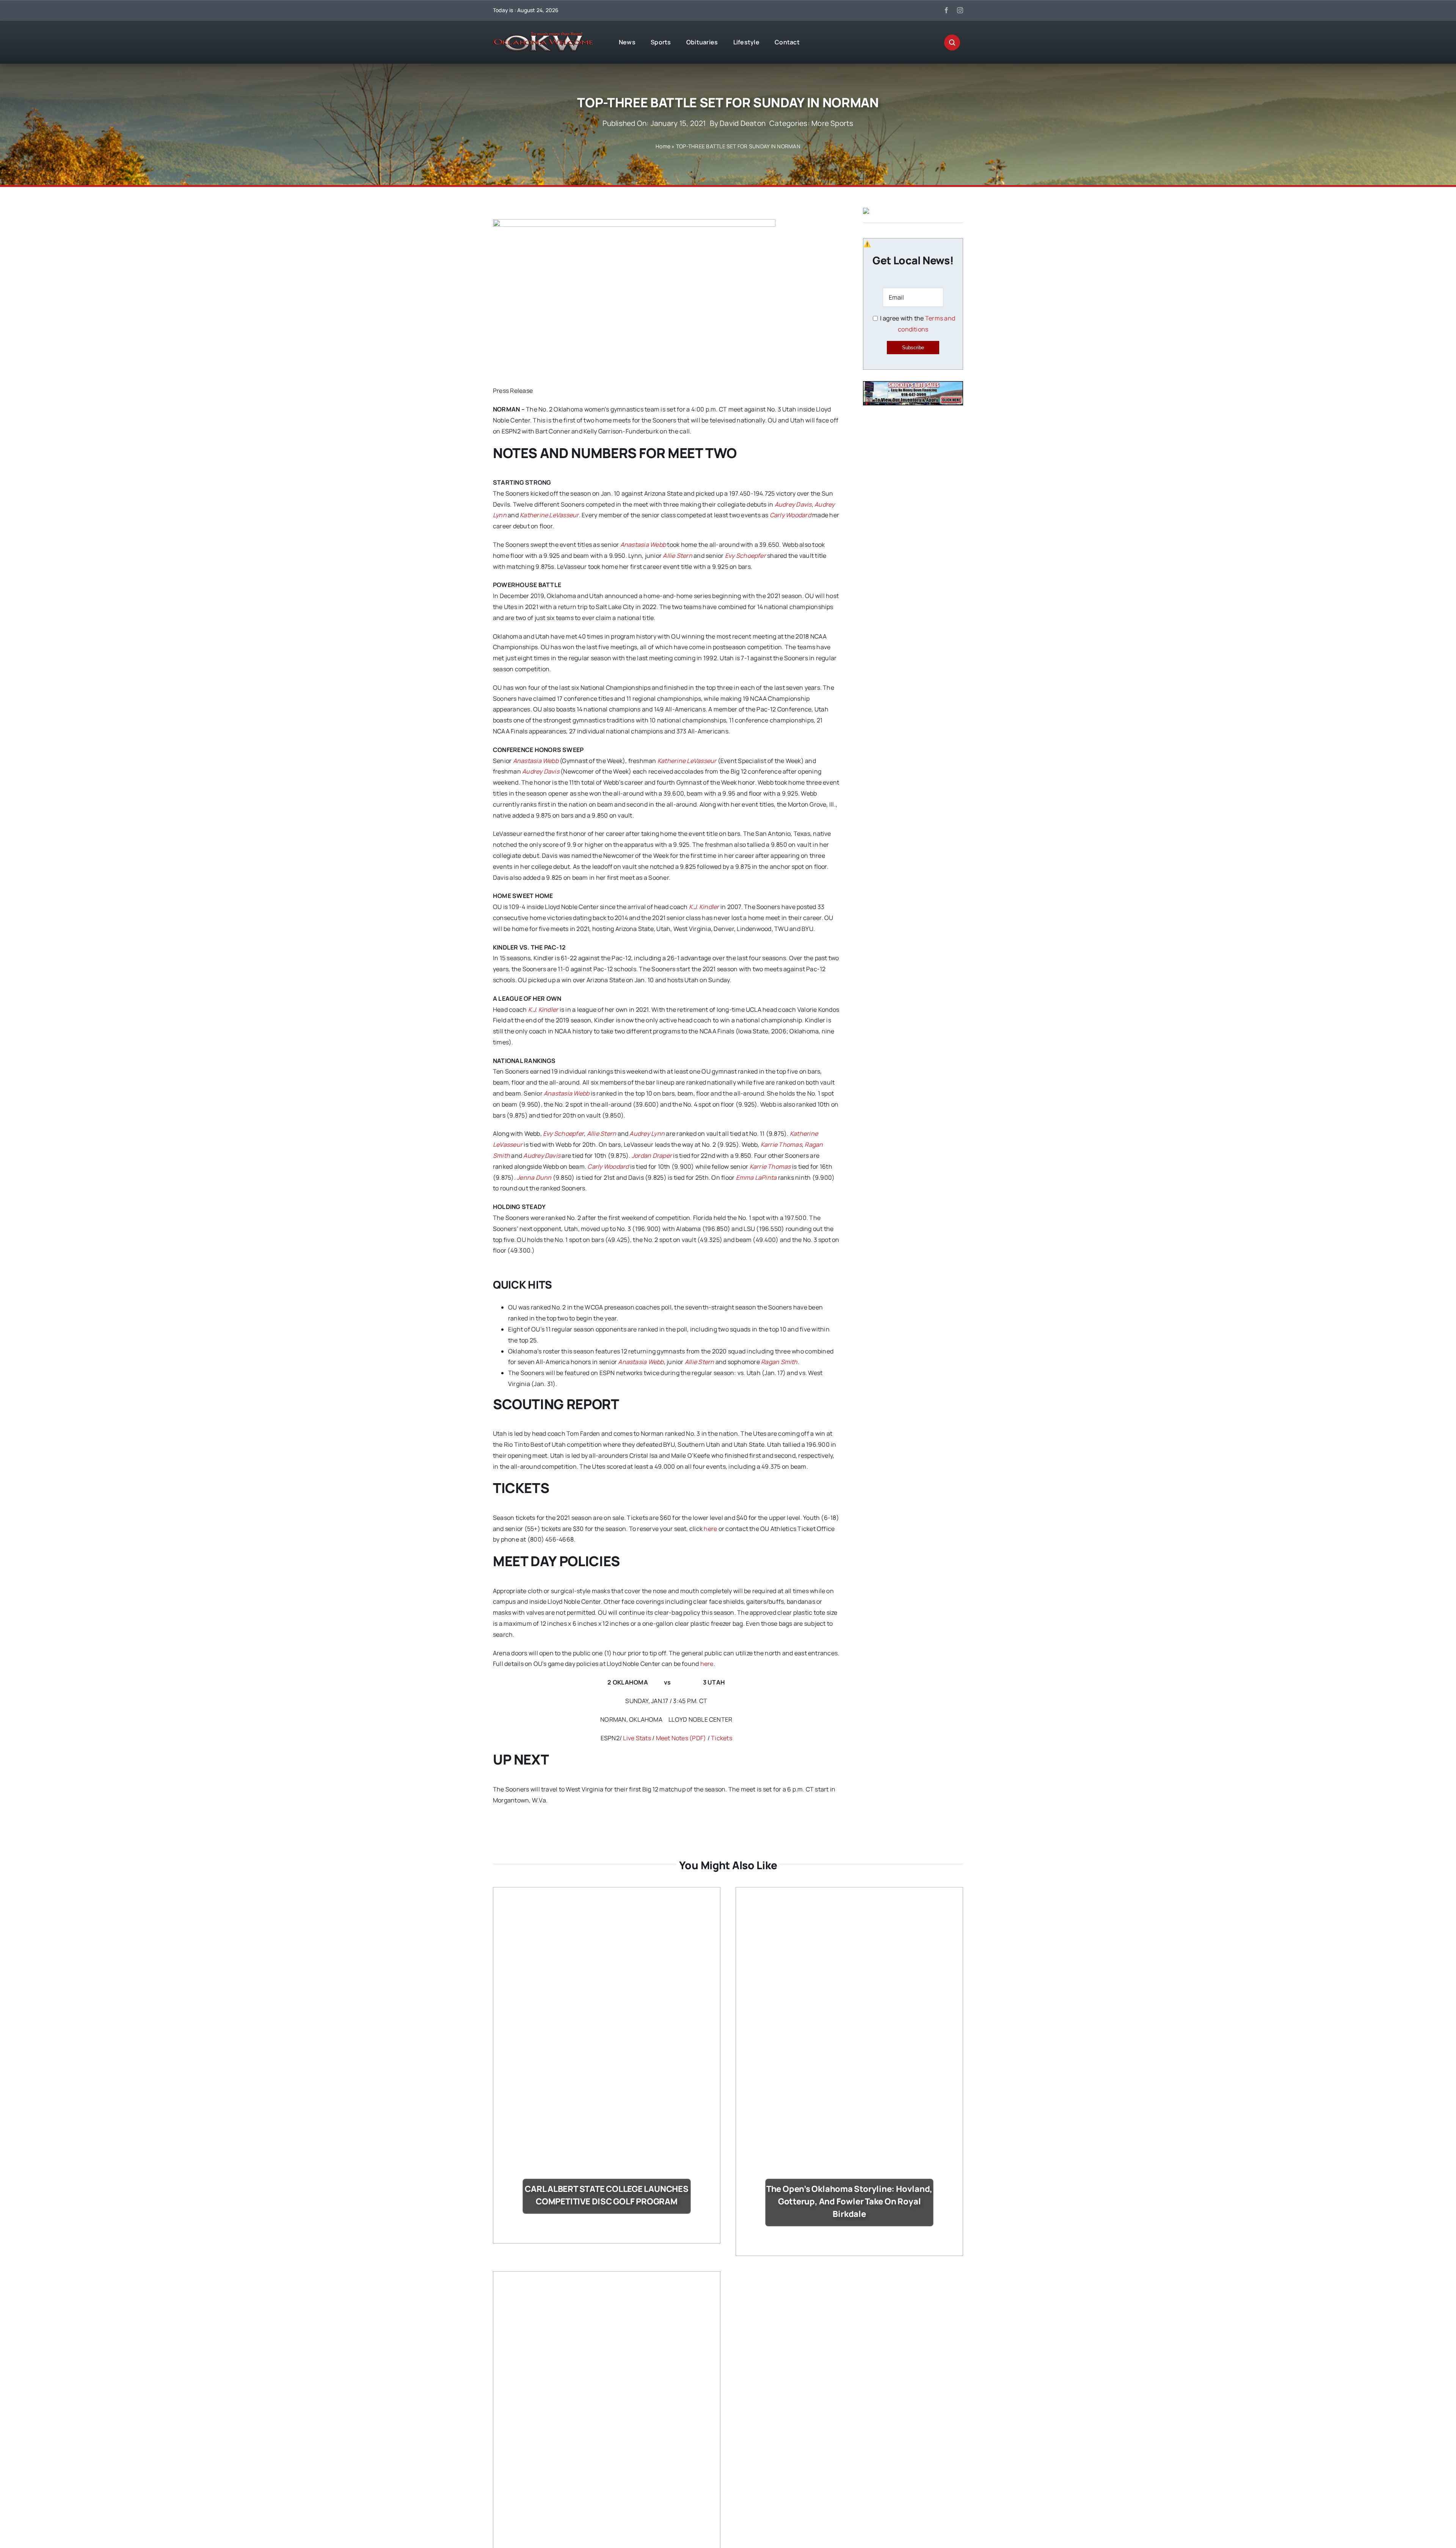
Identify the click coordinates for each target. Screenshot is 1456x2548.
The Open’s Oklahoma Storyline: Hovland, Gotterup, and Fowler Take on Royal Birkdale (849, 2201)
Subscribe (913, 348)
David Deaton (743, 123)
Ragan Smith (779, 1362)
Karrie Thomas (781, 1144)
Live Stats (637, 1738)
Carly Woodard (790, 515)
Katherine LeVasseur (549, 515)
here (710, 1529)
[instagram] (960, 10)
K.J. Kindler (704, 907)
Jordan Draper (652, 1155)
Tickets (722, 1738)
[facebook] (946, 10)
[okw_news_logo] (543, 35)
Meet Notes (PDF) (681, 1738)
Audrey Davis (793, 504)
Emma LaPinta (756, 1177)
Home (663, 146)
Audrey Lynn (647, 1133)
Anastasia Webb (643, 545)
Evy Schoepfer (745, 556)
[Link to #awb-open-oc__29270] (952, 42)
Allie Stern (678, 556)
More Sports (832, 123)
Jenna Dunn (534, 1177)
